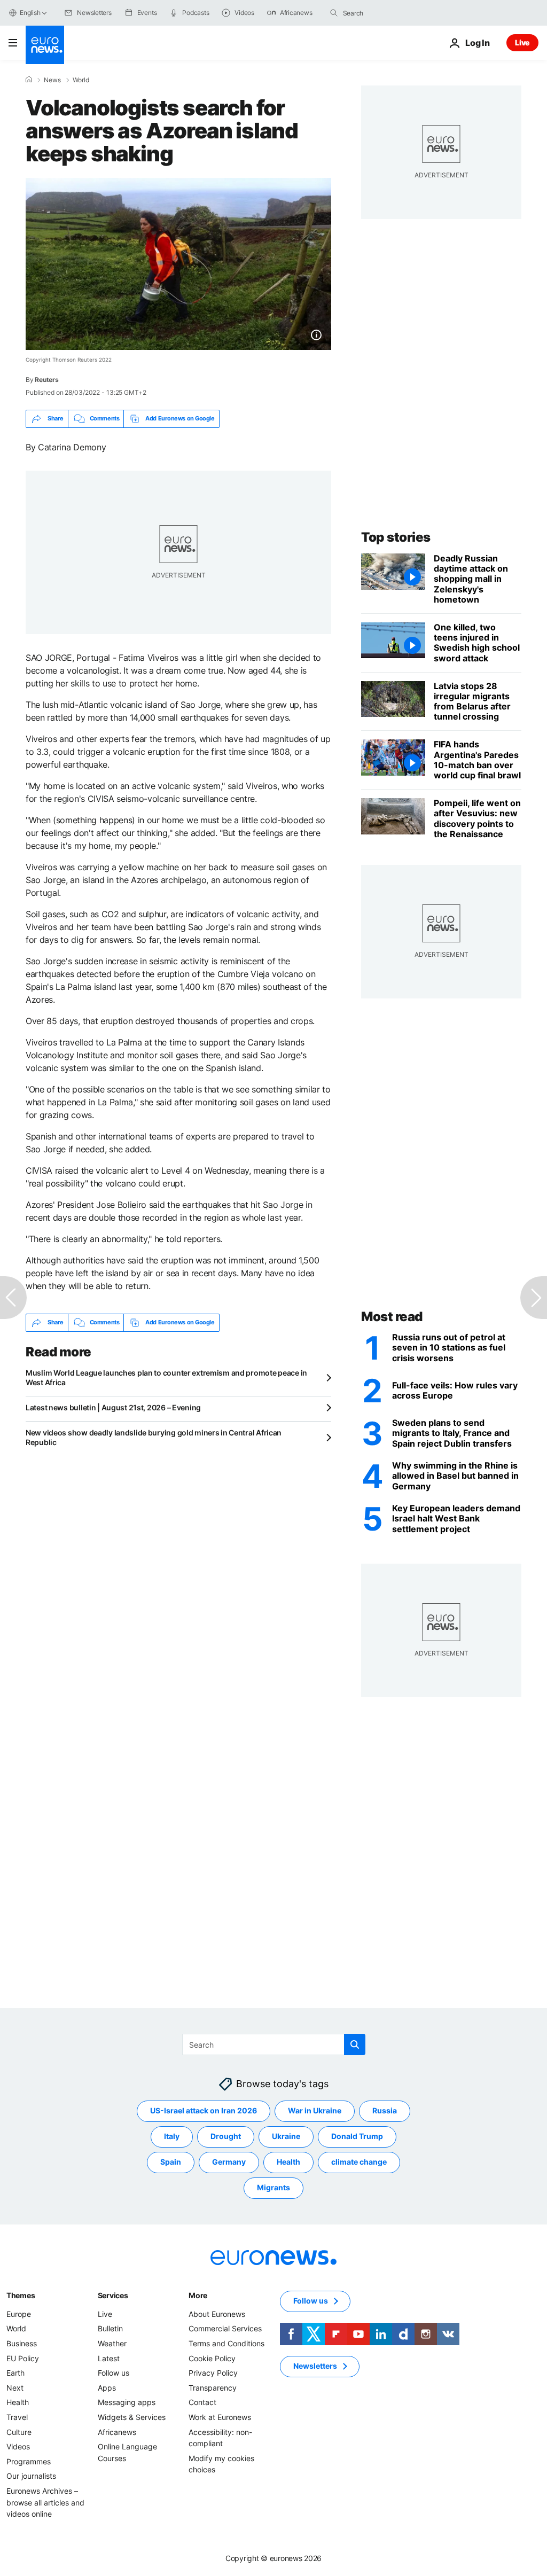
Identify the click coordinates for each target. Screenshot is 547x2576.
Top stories (396, 537)
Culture (19, 2431)
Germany (229, 2162)
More (198, 2295)
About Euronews (217, 2314)
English (30, 13)
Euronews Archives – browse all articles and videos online (45, 2502)
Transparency (213, 2388)
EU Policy (23, 2358)
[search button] (334, 13)
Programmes (29, 2461)
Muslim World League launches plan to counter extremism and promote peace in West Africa (166, 1377)
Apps (107, 2388)
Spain (171, 2162)
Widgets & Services (132, 2417)
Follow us (114, 2373)
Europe (19, 2314)
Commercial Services (225, 2328)
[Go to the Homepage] (45, 45)
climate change (359, 2162)
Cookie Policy (212, 2358)
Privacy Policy (213, 2373)
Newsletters (315, 2366)
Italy (172, 2136)
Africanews (117, 2431)
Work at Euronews (220, 2417)
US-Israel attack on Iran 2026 (204, 2110)
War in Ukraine (315, 2110)
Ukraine (286, 2136)
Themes (21, 2295)
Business (22, 2343)
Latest (109, 2358)
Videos (18, 2446)
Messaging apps (127, 2402)
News (52, 80)
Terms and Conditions (226, 2343)
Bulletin (110, 2328)
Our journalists (31, 2476)
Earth (15, 2373)
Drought (226, 2136)
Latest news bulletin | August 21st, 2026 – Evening (113, 1407)
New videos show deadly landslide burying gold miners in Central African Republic (154, 1437)
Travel (17, 2417)
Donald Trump (357, 2136)
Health (288, 2162)
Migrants (273, 2187)
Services (113, 2295)
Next (15, 2388)
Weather (112, 2343)
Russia (385, 2110)
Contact (202, 2402)
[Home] (29, 80)
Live (522, 42)
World (81, 80)
